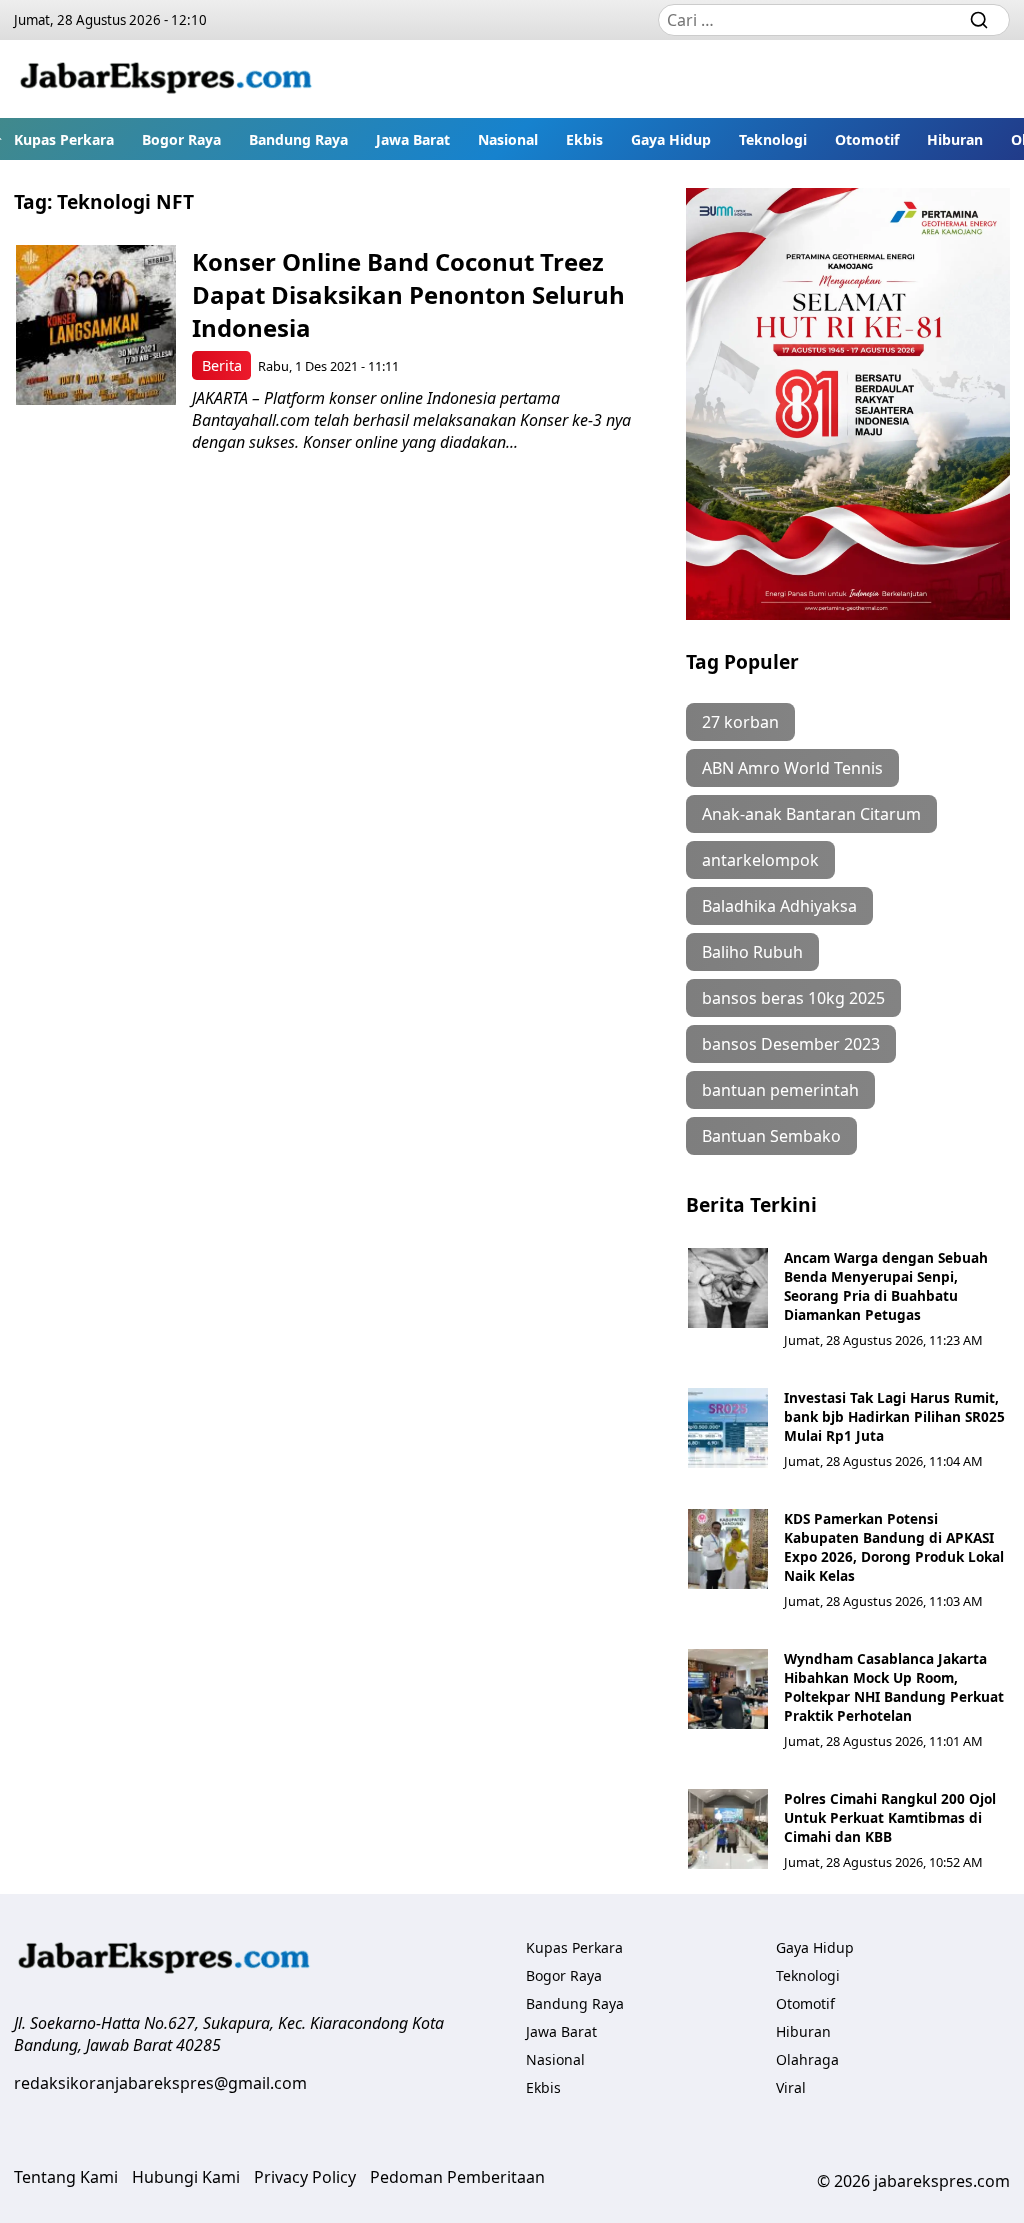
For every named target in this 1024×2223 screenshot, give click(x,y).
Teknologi (773, 139)
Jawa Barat (413, 139)
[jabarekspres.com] (166, 79)
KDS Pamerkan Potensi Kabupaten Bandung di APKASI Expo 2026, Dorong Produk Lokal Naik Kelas (894, 1547)
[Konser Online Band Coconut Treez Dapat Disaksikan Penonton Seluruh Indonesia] (96, 325)
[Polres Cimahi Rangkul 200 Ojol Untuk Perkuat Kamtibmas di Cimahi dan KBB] (728, 1829)
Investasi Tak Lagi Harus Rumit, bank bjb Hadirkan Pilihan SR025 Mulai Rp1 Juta (894, 1416)
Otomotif (867, 139)
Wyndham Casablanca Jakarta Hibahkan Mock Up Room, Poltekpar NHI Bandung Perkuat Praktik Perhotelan (894, 1687)
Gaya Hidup (671, 139)
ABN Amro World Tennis (792, 768)
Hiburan (955, 139)
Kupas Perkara (64, 139)
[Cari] (979, 20)
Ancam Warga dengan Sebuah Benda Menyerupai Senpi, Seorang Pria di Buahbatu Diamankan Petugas (886, 1286)
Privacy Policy (305, 2177)
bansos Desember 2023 (791, 1044)
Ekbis (584, 139)
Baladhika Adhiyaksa (779, 906)
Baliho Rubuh (752, 952)
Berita (222, 365)
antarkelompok (760, 860)
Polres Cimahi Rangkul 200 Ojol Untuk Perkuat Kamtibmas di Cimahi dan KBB (890, 1817)
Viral (791, 2087)
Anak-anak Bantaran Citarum (811, 814)
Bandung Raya (298, 139)
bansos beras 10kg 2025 (793, 998)
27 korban (740, 722)
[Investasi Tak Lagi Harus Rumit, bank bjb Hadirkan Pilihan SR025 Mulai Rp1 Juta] (728, 1428)
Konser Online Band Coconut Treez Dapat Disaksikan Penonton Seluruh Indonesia (408, 294)
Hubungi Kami (186, 2177)
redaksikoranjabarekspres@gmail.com (160, 2083)
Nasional (508, 139)
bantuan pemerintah (780, 1090)
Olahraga (807, 2059)
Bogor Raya (181, 139)
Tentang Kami (66, 2177)
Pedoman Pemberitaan (457, 2177)
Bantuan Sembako (771, 1136)
